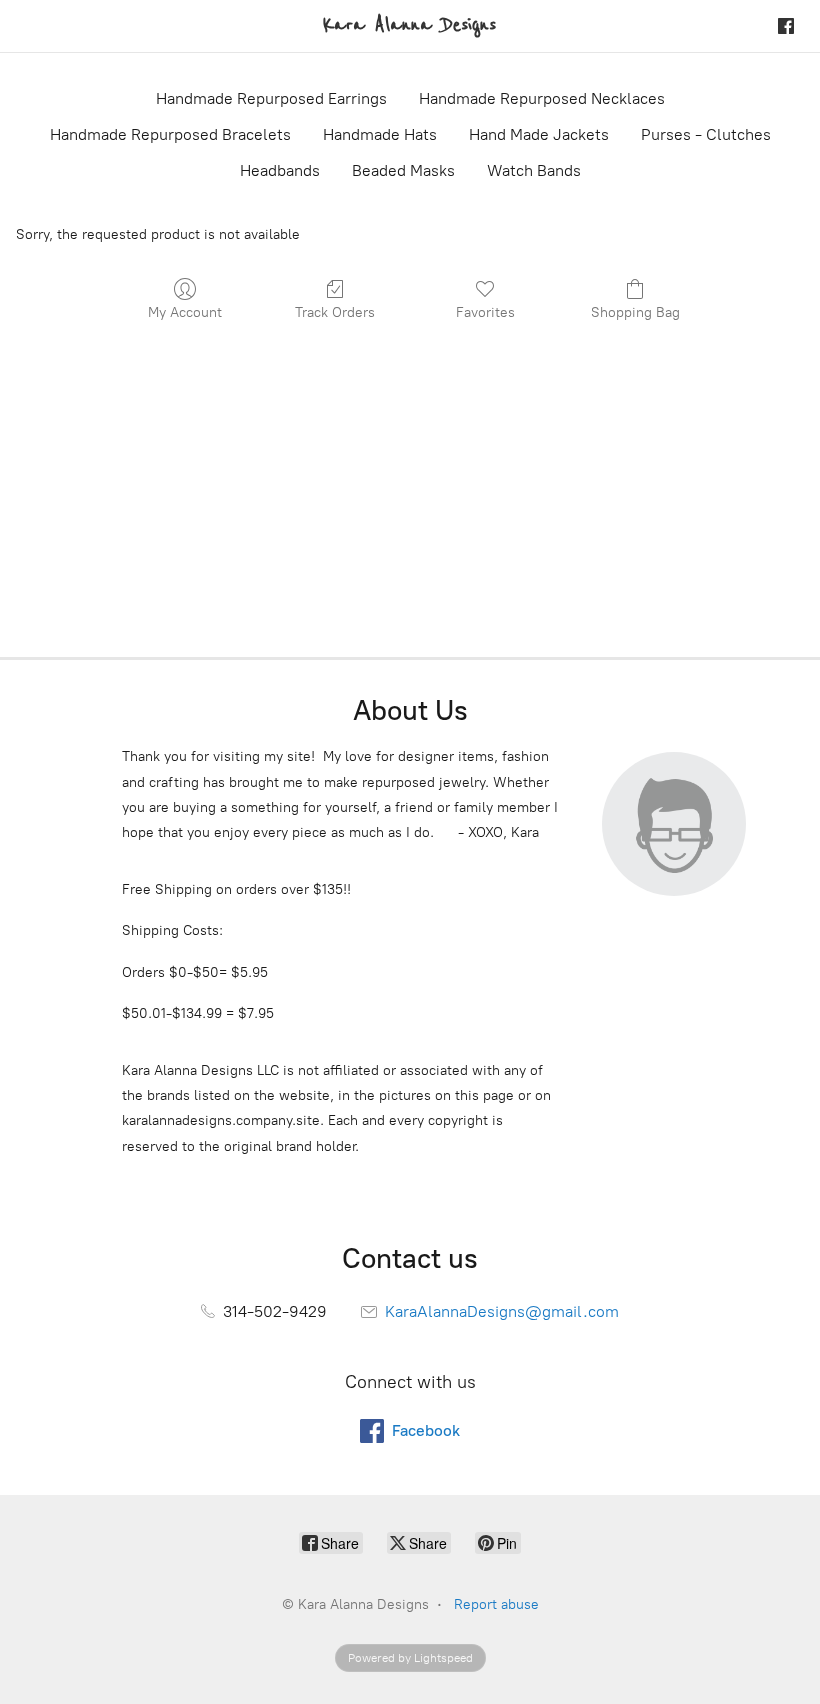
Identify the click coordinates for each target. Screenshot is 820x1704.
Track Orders (335, 312)
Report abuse (496, 1604)
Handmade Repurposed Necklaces (542, 98)
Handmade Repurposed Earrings (271, 98)
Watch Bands (534, 170)
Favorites (485, 312)
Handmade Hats (380, 134)
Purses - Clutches (706, 134)
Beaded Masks (403, 170)
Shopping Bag (635, 312)
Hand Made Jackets (539, 134)
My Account (185, 312)
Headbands (280, 170)
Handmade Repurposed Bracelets (170, 134)
